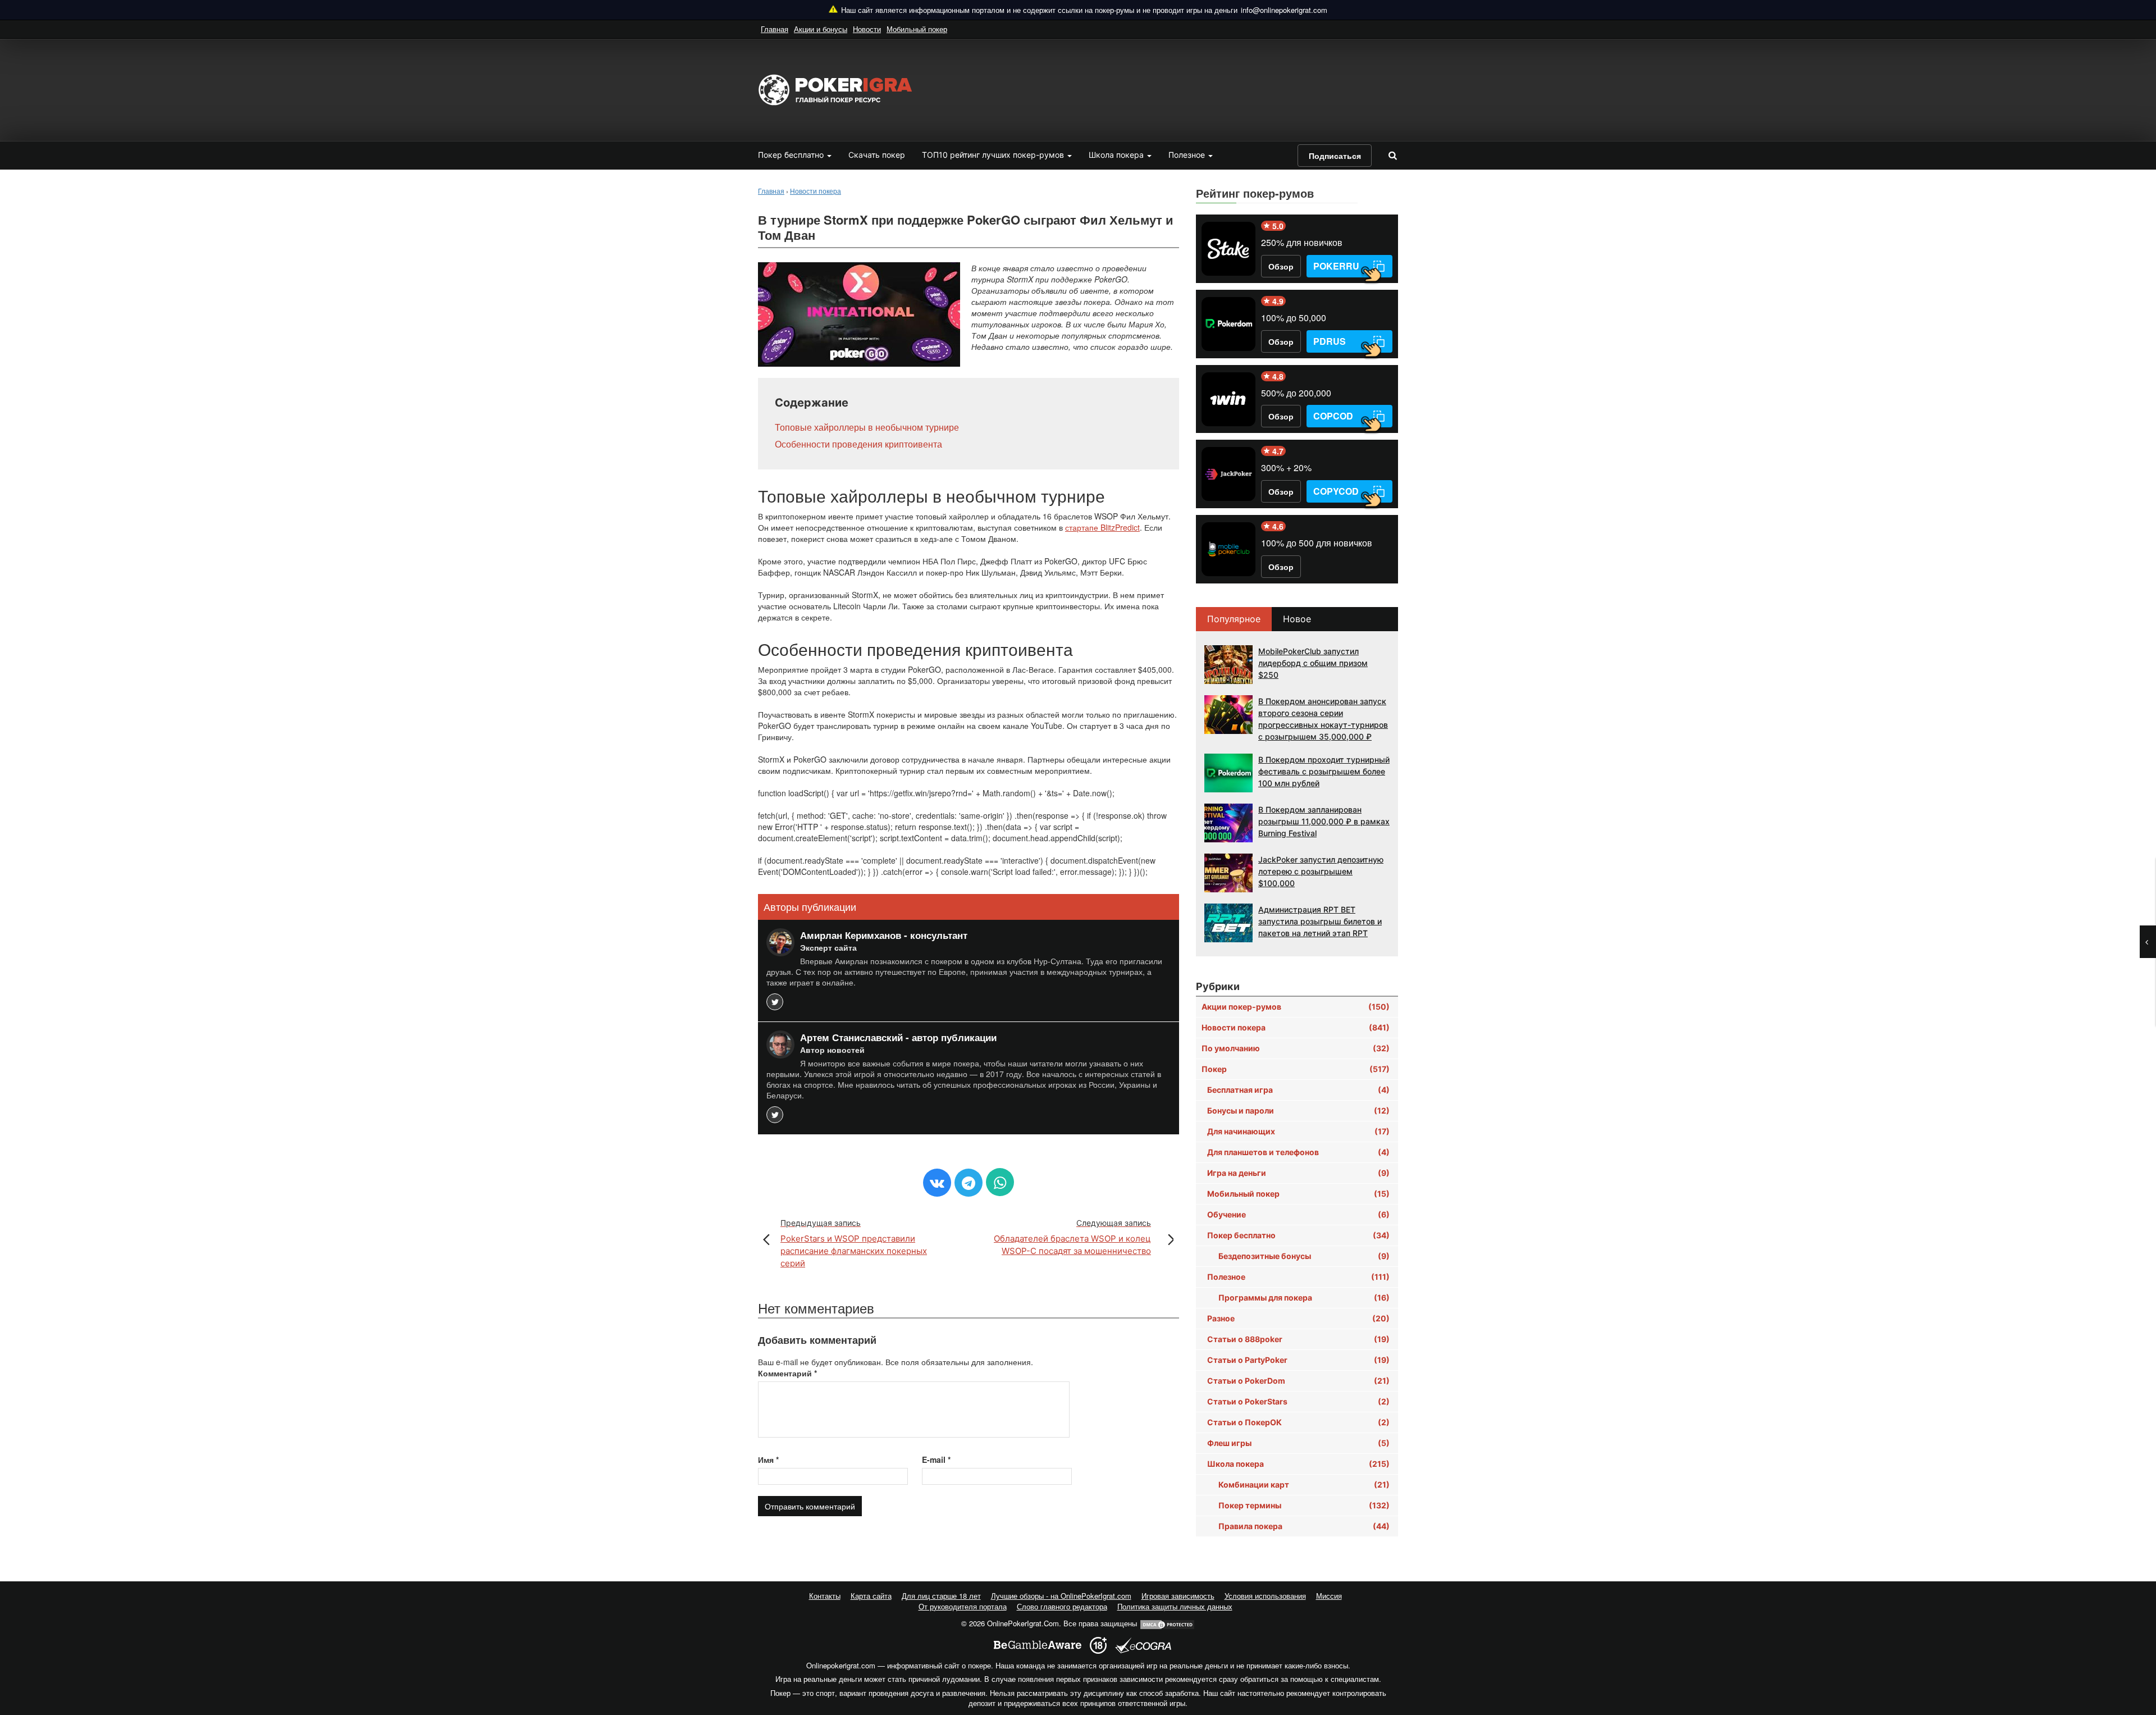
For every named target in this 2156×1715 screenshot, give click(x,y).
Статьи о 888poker (1298, 1339)
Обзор (1281, 266)
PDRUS (1330, 341)
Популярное (1234, 619)
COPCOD (1333, 416)
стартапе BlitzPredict (1102, 527)
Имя (768, 1459)
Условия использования (1265, 1596)
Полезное (1188, 155)
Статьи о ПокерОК (1298, 1422)
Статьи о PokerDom (1298, 1381)
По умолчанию (1296, 1048)
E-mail (936, 1459)
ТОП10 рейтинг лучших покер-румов (994, 155)
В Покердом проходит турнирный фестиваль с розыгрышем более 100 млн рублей (1324, 771)
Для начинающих (1298, 1131)
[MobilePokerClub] (1228, 549)
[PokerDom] (1228, 324)
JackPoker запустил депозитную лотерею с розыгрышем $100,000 (1321, 871)
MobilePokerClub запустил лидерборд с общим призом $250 (1313, 663)
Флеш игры (1298, 1443)
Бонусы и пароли (1298, 1110)
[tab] (1234, 619)
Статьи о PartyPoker (1298, 1360)
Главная (775, 29)
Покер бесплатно (792, 155)
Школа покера (1117, 155)
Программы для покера (1304, 1297)
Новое (1297, 619)
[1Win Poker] (1228, 399)
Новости (867, 29)
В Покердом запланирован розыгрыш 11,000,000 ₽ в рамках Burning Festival (1324, 821)
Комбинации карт (1304, 1484)
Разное (1298, 1318)
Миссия (1329, 1596)
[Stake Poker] (1228, 249)
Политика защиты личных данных (1175, 1606)
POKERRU (1336, 266)
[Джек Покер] (1228, 474)
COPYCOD (1336, 491)
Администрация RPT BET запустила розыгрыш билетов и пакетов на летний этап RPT (1320, 921)
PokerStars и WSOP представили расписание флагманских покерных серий (854, 1243)
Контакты (825, 1596)
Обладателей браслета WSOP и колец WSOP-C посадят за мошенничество (1072, 1237)
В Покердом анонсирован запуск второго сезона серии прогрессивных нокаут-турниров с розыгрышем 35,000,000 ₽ (1323, 719)
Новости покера (1296, 1027)
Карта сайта (871, 1596)
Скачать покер (877, 155)
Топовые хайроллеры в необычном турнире (867, 427)
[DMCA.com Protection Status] (1167, 1623)
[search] (1392, 155)
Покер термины (1304, 1505)
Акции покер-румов (1296, 1007)
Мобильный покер (917, 29)
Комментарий (787, 1373)
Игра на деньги (1298, 1173)
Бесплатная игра (1298, 1090)
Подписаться (1335, 156)
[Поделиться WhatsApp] (1000, 1182)
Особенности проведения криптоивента (858, 444)
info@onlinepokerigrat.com (1284, 10)
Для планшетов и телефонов (1298, 1152)
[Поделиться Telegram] (969, 1183)
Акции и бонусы (821, 29)
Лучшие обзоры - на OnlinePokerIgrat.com (1061, 1596)
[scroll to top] (2133, 1647)
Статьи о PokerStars (1298, 1401)
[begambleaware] (1038, 1645)
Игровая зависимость (1178, 1596)
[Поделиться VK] (937, 1183)
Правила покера (1304, 1526)
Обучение (1298, 1214)
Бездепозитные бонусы (1304, 1256)
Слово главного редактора (1062, 1606)
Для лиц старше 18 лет (941, 1596)
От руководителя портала (963, 1606)
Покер (1296, 1069)
